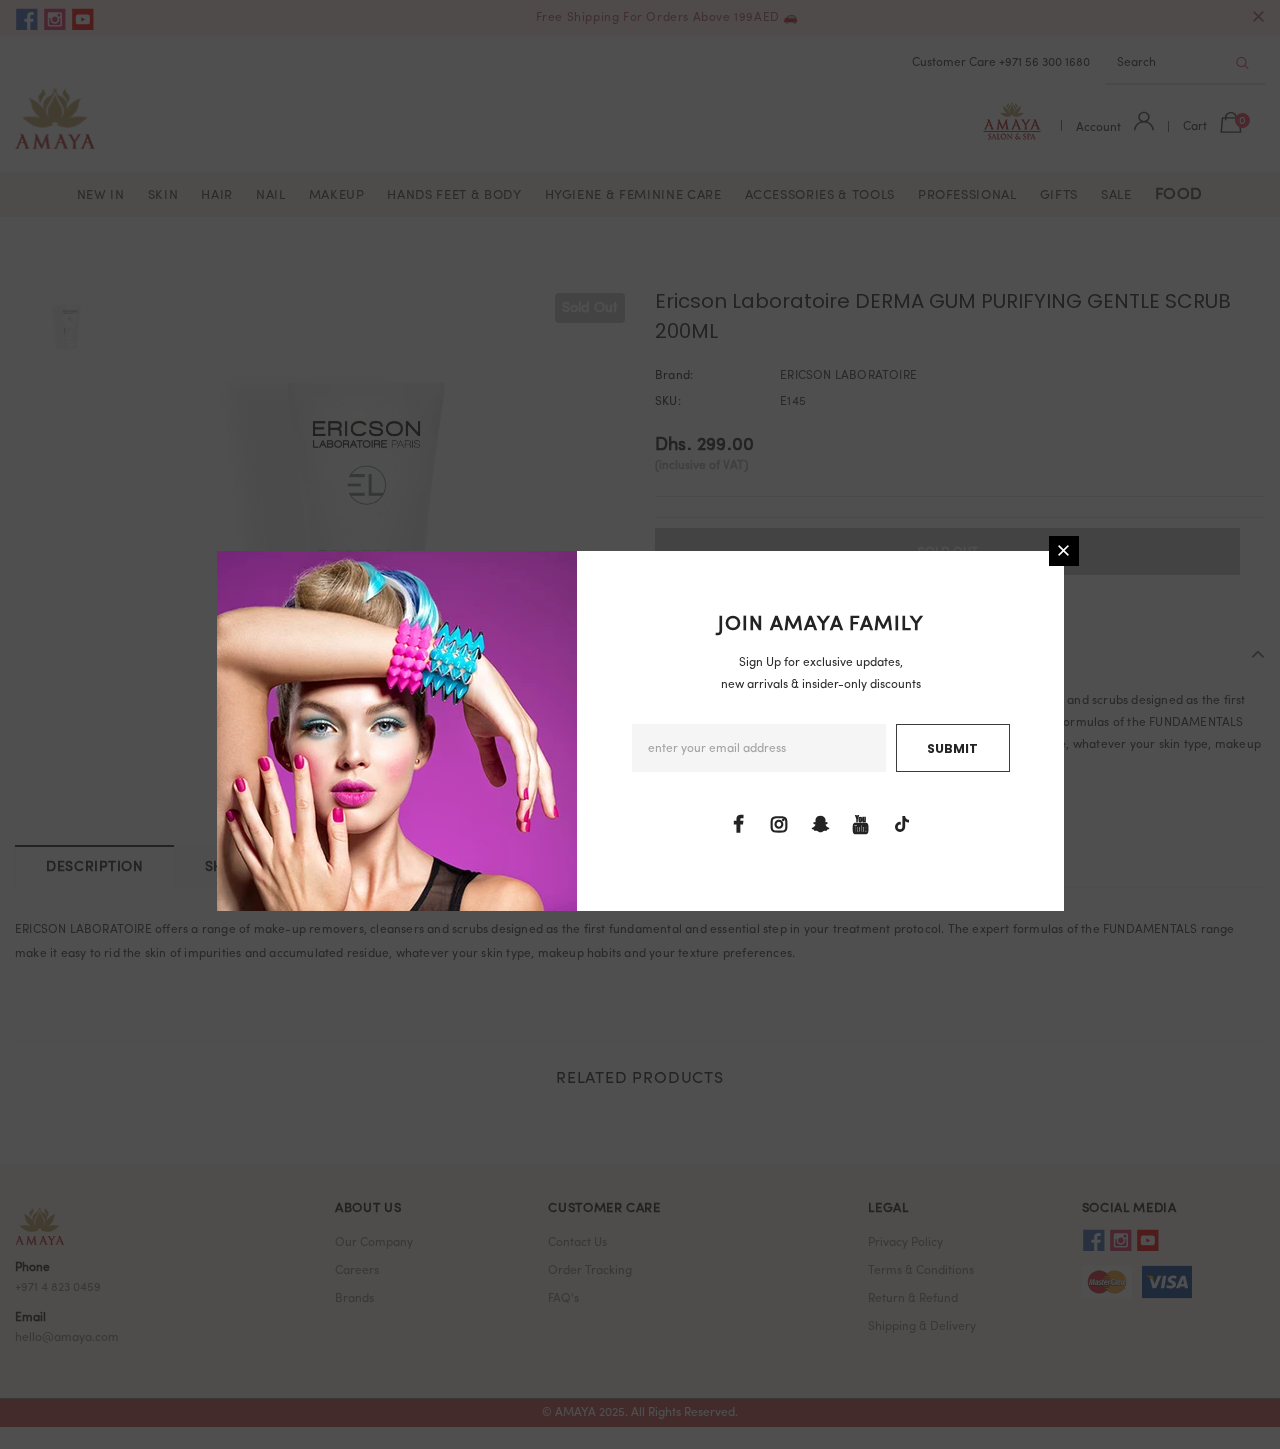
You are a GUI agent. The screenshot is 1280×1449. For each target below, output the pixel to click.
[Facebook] (738, 825)
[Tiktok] (902, 825)
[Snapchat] (820, 825)
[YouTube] (861, 825)
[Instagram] (779, 825)
